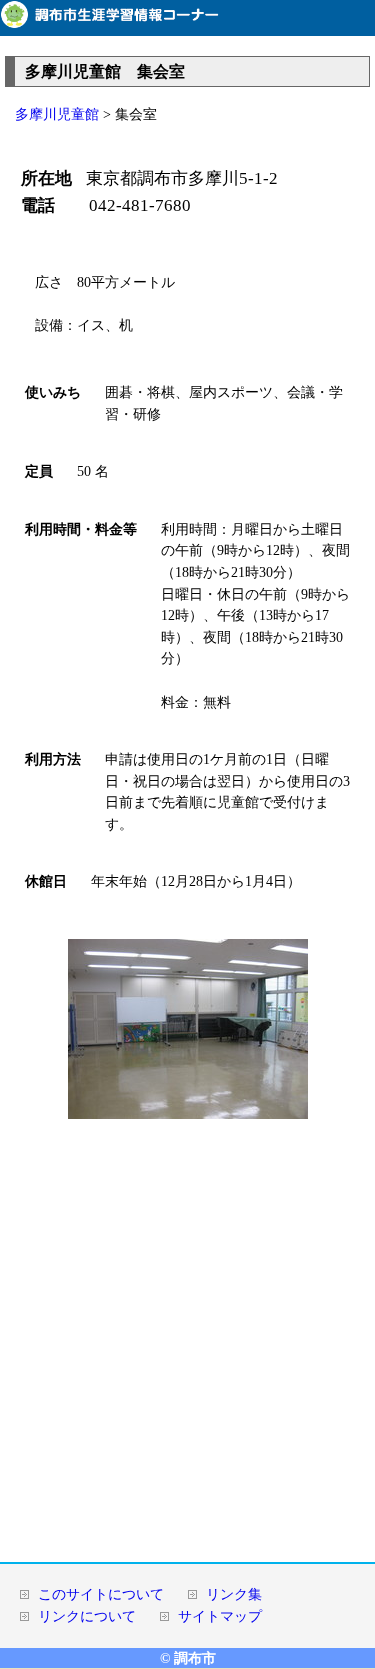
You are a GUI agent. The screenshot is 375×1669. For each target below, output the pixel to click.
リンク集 (234, 1594)
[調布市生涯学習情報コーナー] (187, 24)
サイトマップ (220, 1616)
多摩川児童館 (57, 114)
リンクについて (87, 1616)
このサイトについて (101, 1594)
